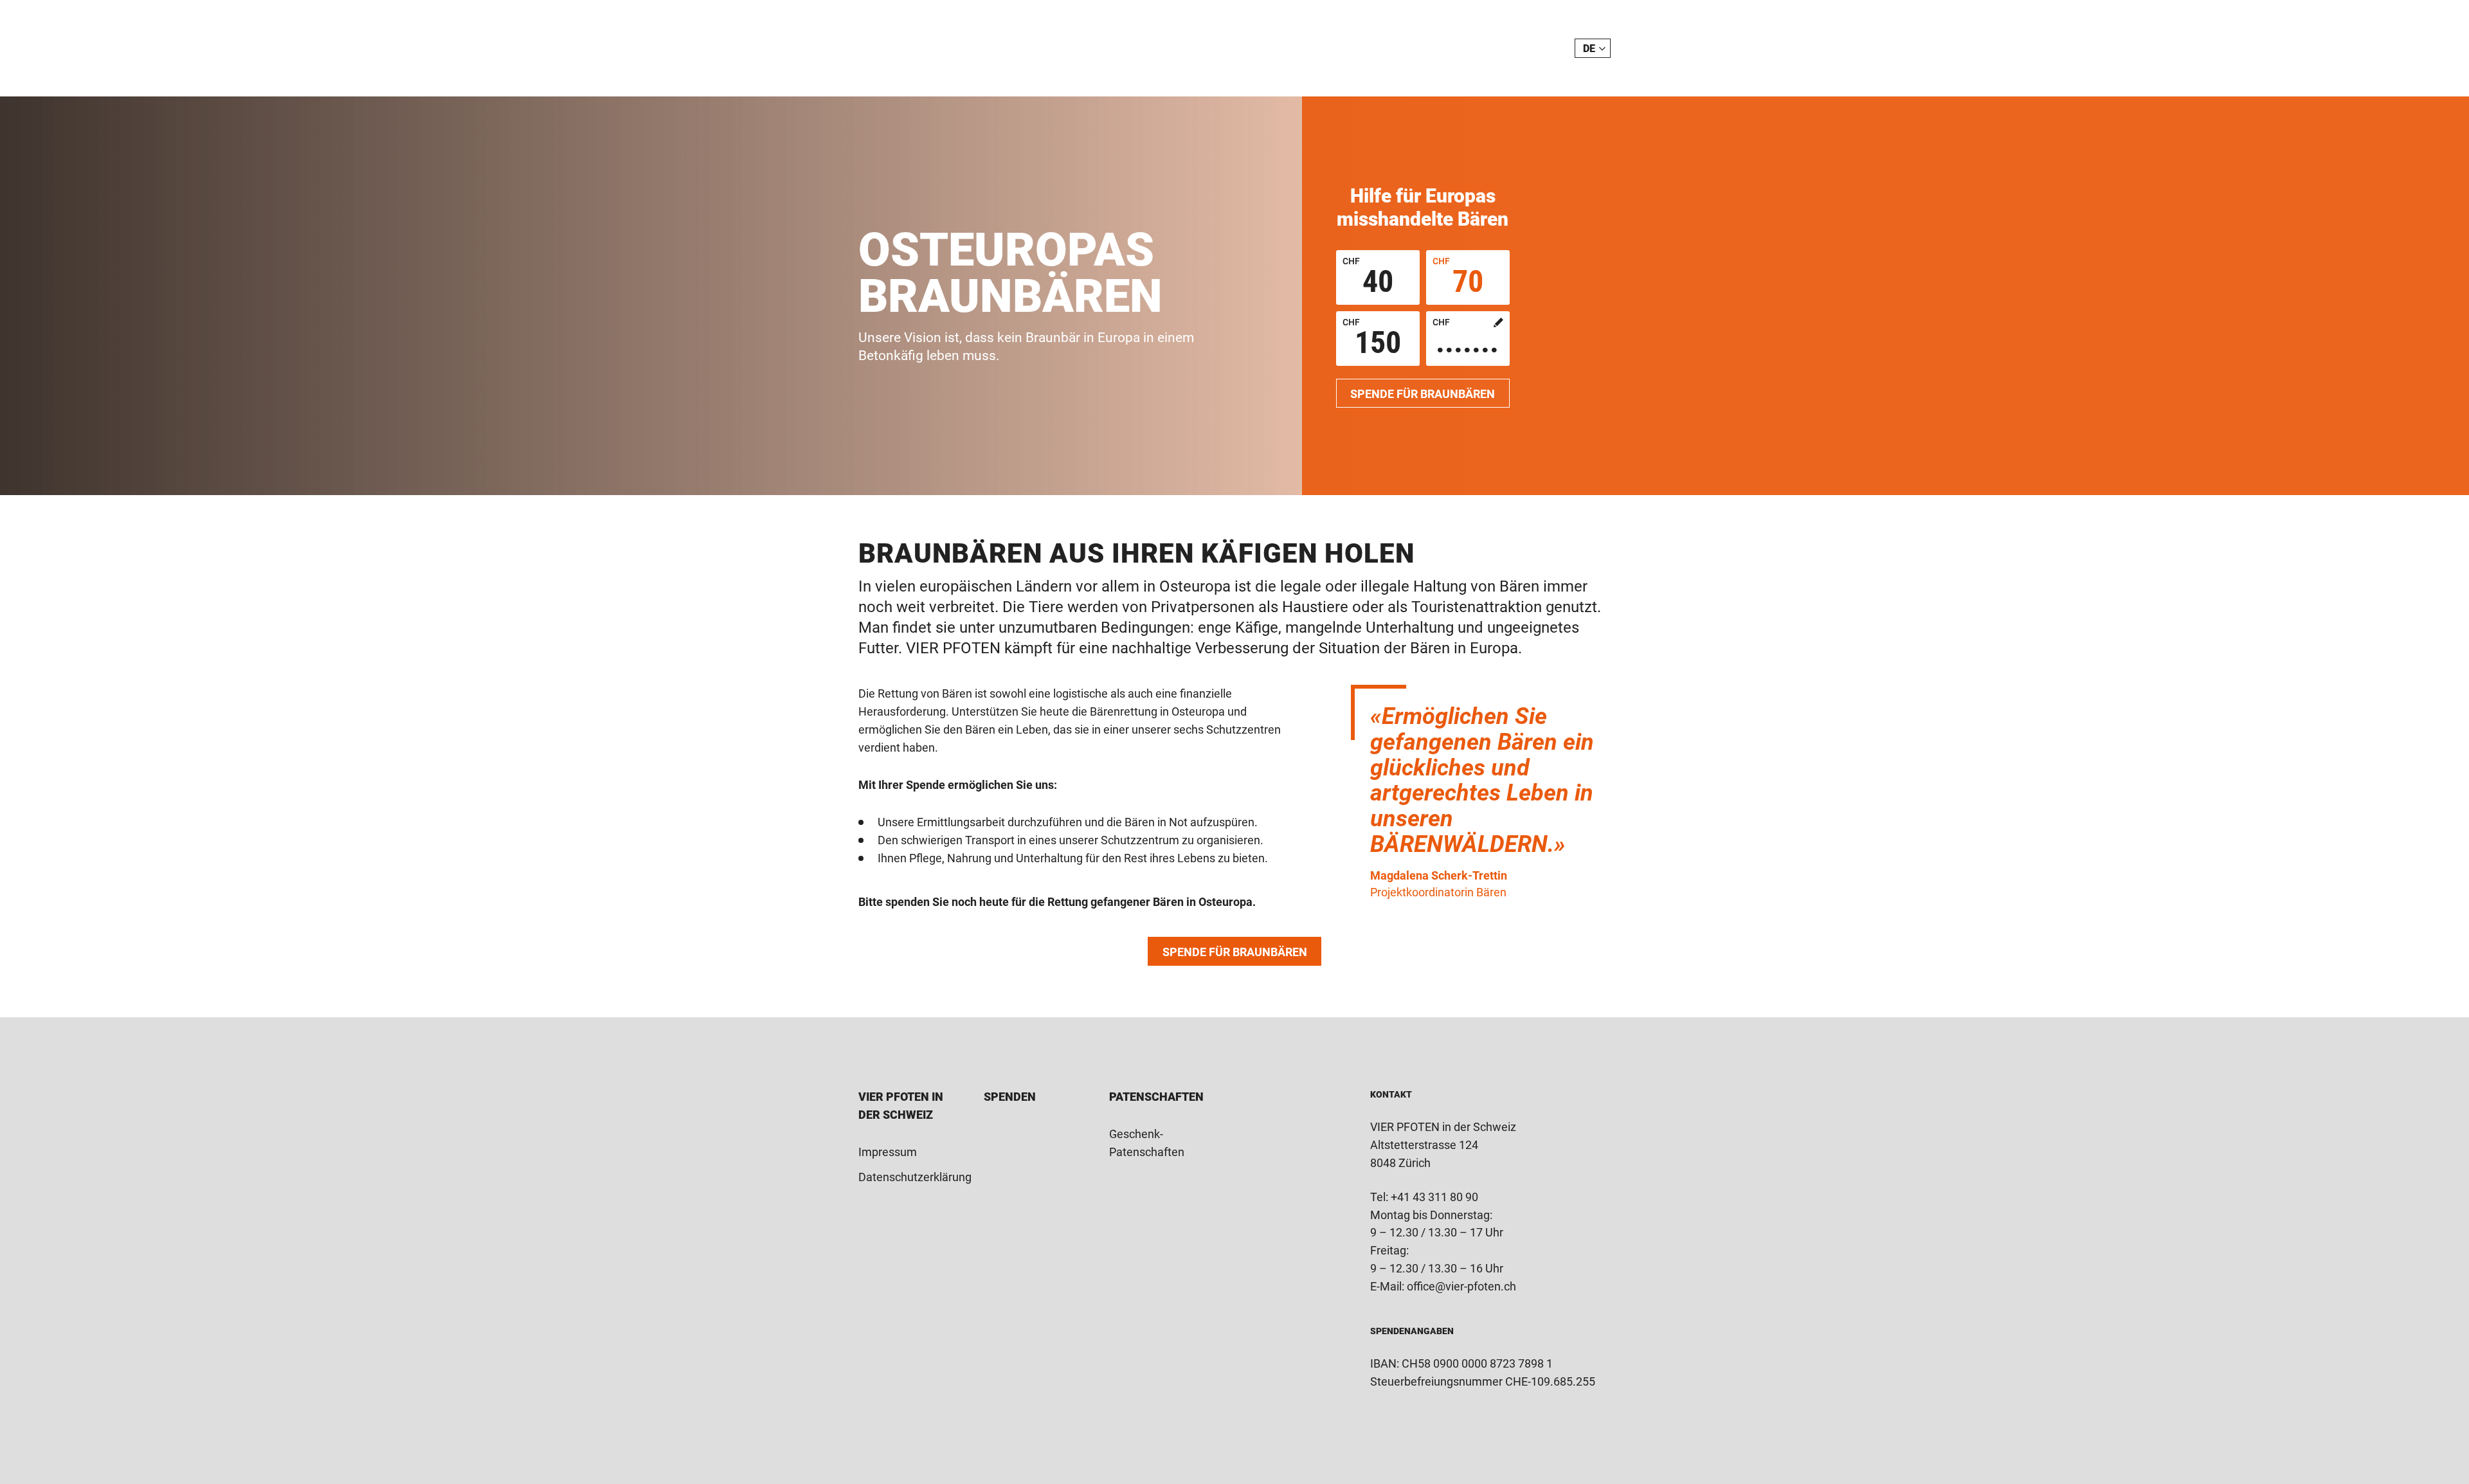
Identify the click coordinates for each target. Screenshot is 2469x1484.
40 (1368, 278)
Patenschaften (1156, 1097)
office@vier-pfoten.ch (1461, 1286)
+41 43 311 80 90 (1434, 1197)
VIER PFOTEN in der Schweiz (927, 48)
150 (1372, 339)
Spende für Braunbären (1423, 394)
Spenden (1010, 1097)
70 (1458, 278)
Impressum (888, 1152)
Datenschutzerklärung (915, 1177)
